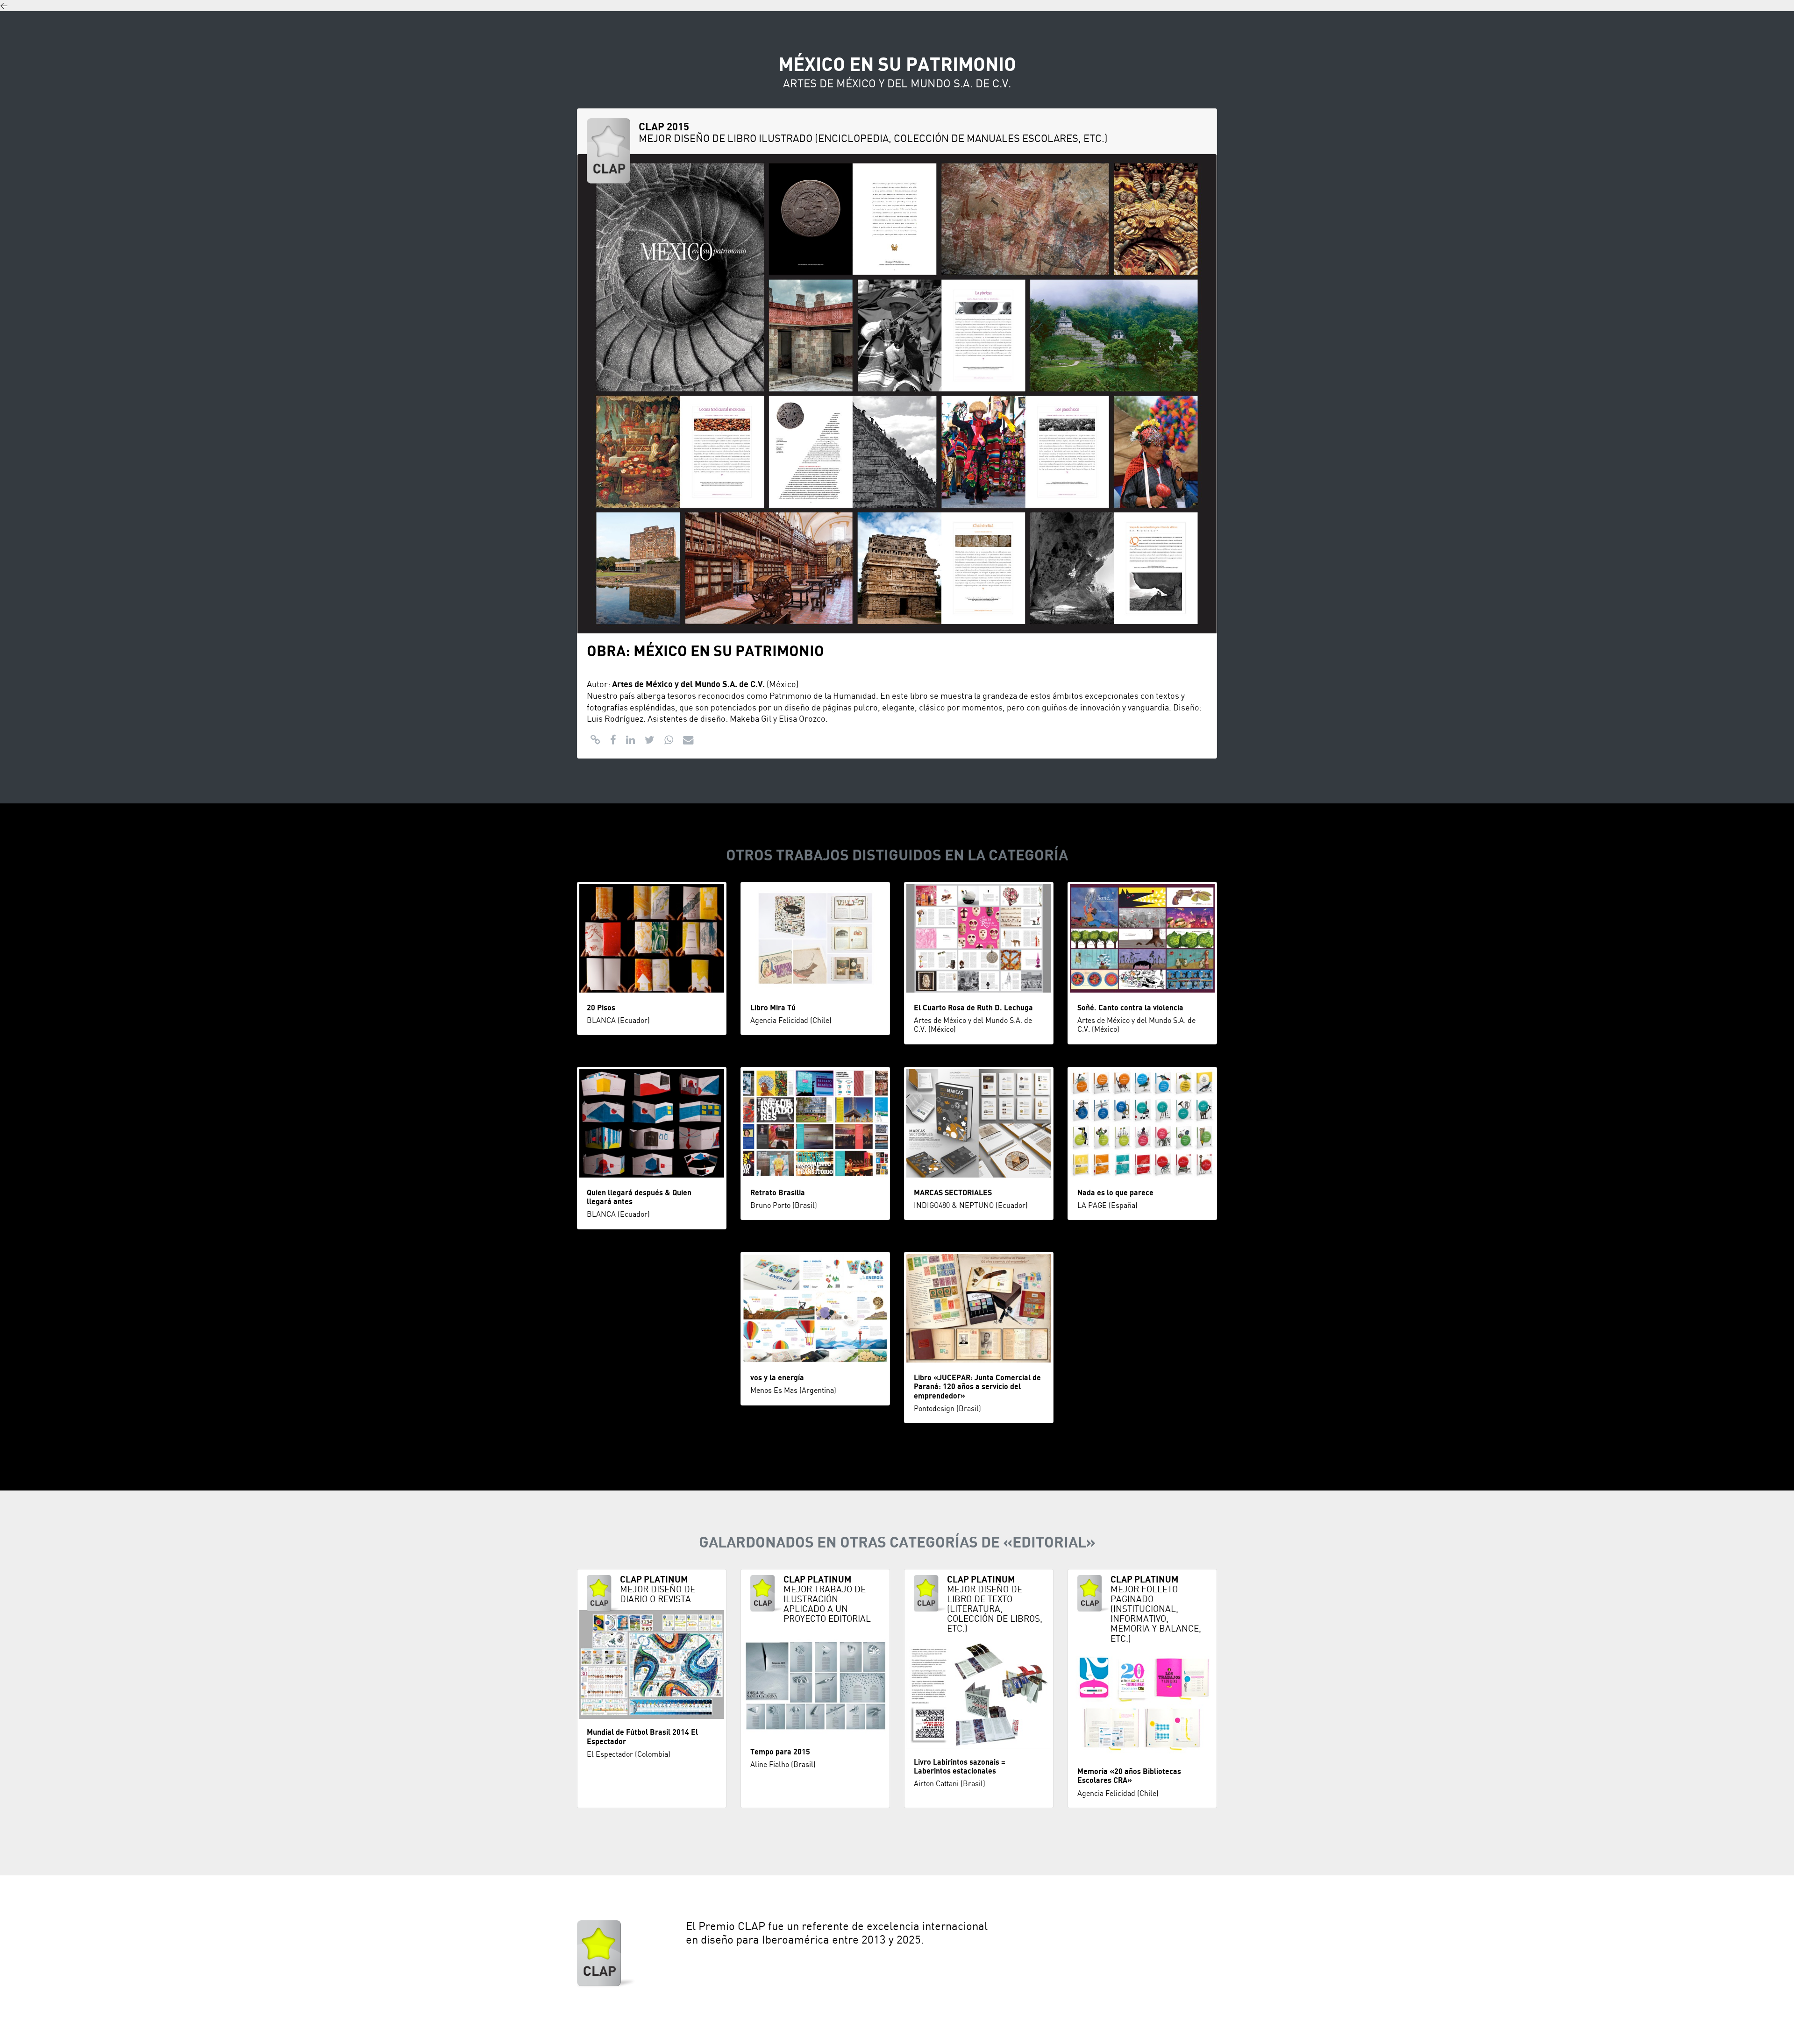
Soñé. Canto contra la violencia (1130, 1008)
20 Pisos (601, 1008)
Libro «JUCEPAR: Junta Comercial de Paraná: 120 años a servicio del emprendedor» (977, 1387)
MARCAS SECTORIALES (953, 1193)
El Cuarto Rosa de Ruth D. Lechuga (973, 1008)
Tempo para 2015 (780, 1752)
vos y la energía (777, 1378)
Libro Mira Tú (773, 1008)
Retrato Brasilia (778, 1193)
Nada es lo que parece (1115, 1193)
